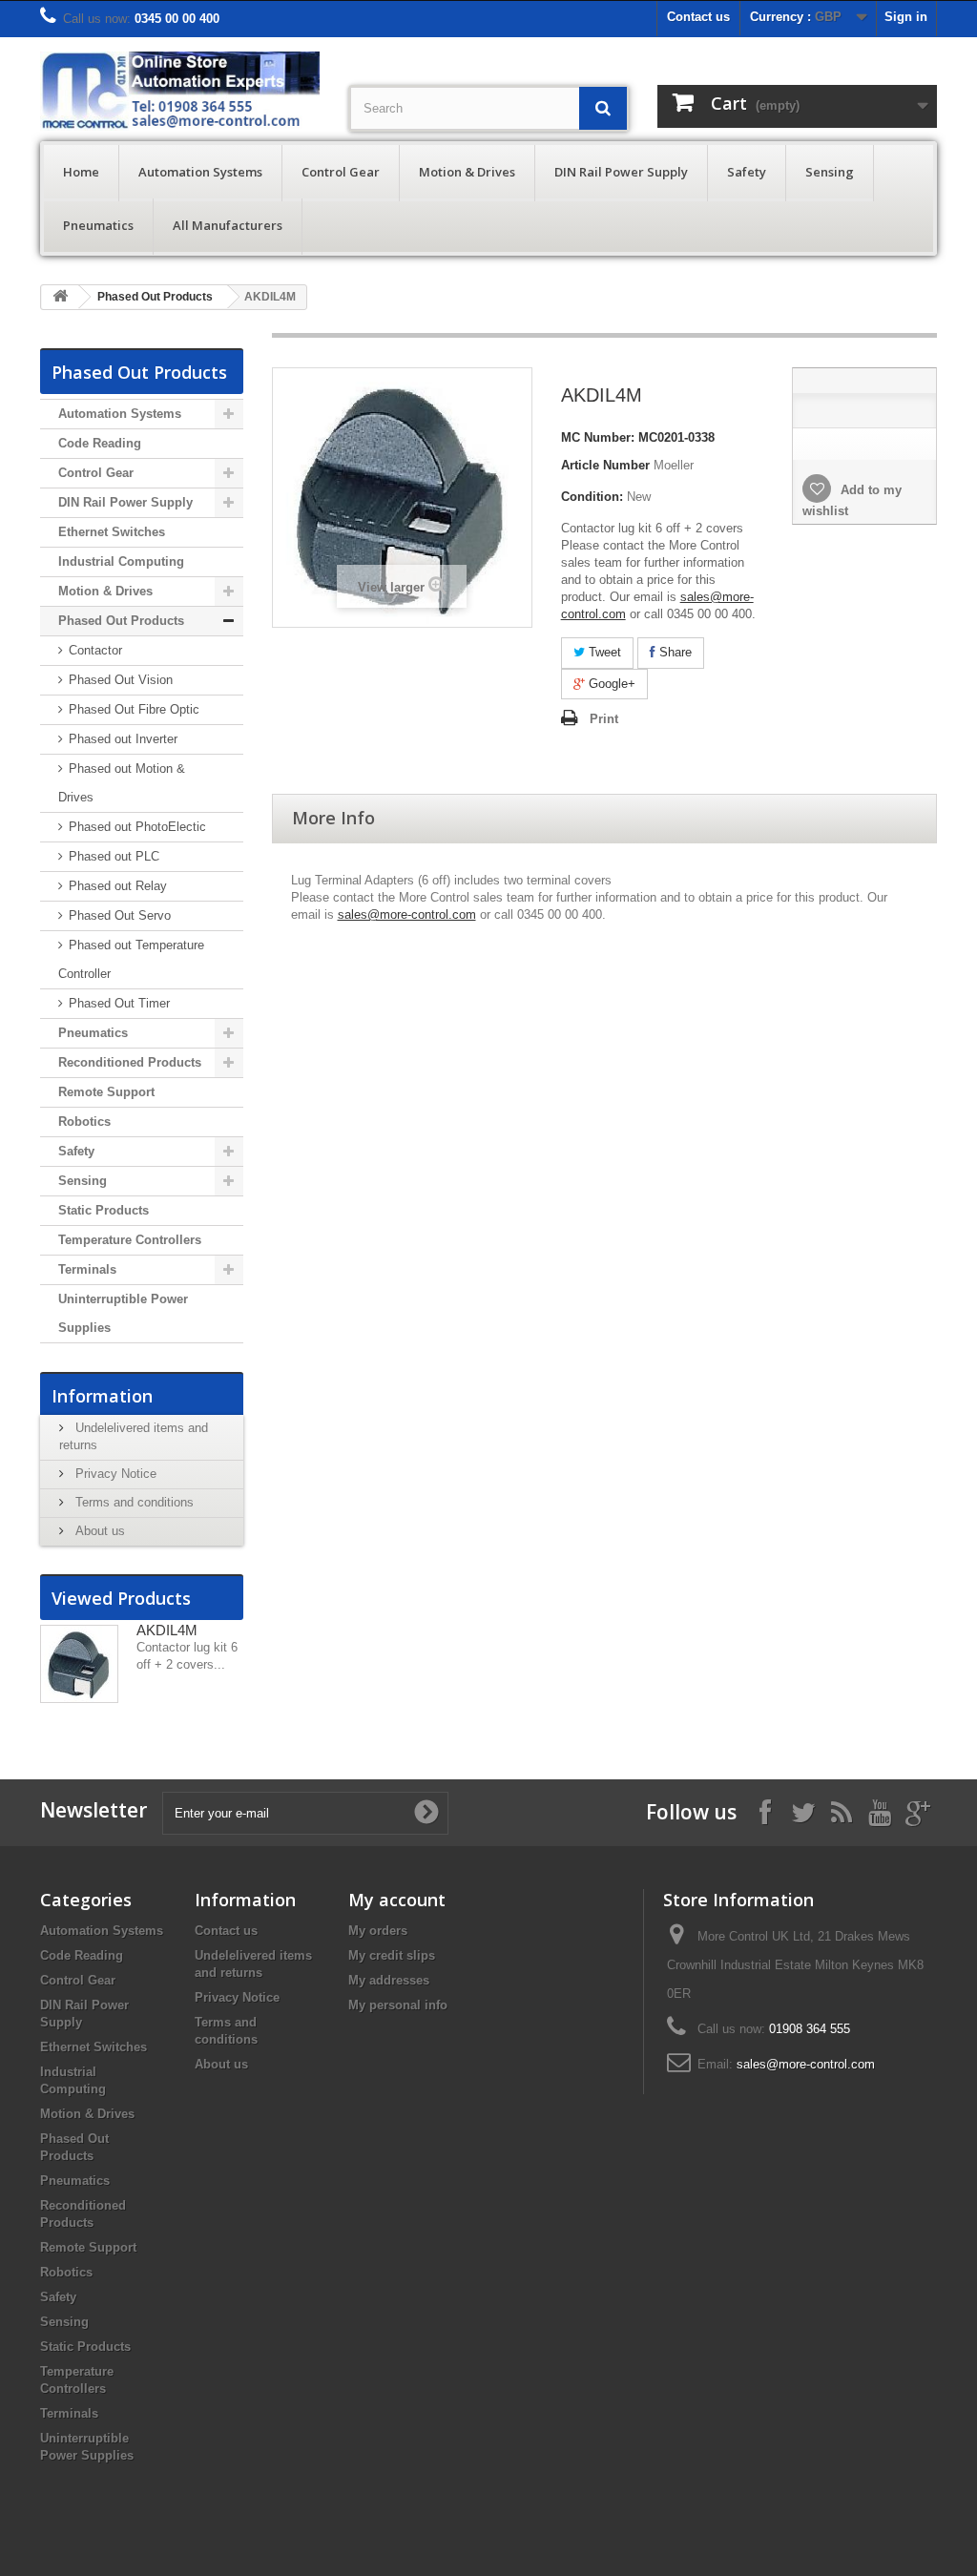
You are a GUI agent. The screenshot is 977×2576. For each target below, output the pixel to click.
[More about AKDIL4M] (79, 1664)
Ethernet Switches (112, 532)
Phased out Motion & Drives (122, 783)
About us (98, 1531)
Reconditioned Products (130, 1062)
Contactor (94, 650)
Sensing (830, 172)
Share (674, 652)
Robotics (84, 1122)
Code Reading (100, 443)
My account (397, 1900)
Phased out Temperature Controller (131, 959)
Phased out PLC (112, 856)
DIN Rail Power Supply (621, 172)
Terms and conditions (133, 1502)
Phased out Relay (116, 886)
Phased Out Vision (119, 680)
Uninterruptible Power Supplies (123, 1313)
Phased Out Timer (117, 1003)
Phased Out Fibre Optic (132, 709)
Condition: (592, 497)
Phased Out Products (155, 297)
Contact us (698, 17)
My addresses (389, 1980)
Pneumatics (98, 225)
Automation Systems (200, 172)
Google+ (610, 684)
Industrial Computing (121, 561)
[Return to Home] (60, 297)
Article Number (605, 465)
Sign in (906, 17)
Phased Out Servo (118, 915)
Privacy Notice (114, 1474)
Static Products (104, 1210)
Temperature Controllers (130, 1240)
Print (604, 719)
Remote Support (106, 1092)
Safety (747, 172)
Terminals (87, 1269)
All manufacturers (228, 225)
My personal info (398, 2005)
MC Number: (598, 437)
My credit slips (392, 1955)
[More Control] (180, 91)
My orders (378, 1931)
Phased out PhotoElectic (135, 827)
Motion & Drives (467, 172)
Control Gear (341, 172)
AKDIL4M (167, 1630)
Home (81, 172)
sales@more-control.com (407, 914)
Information (102, 1396)
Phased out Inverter (121, 739)
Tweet (603, 652)
